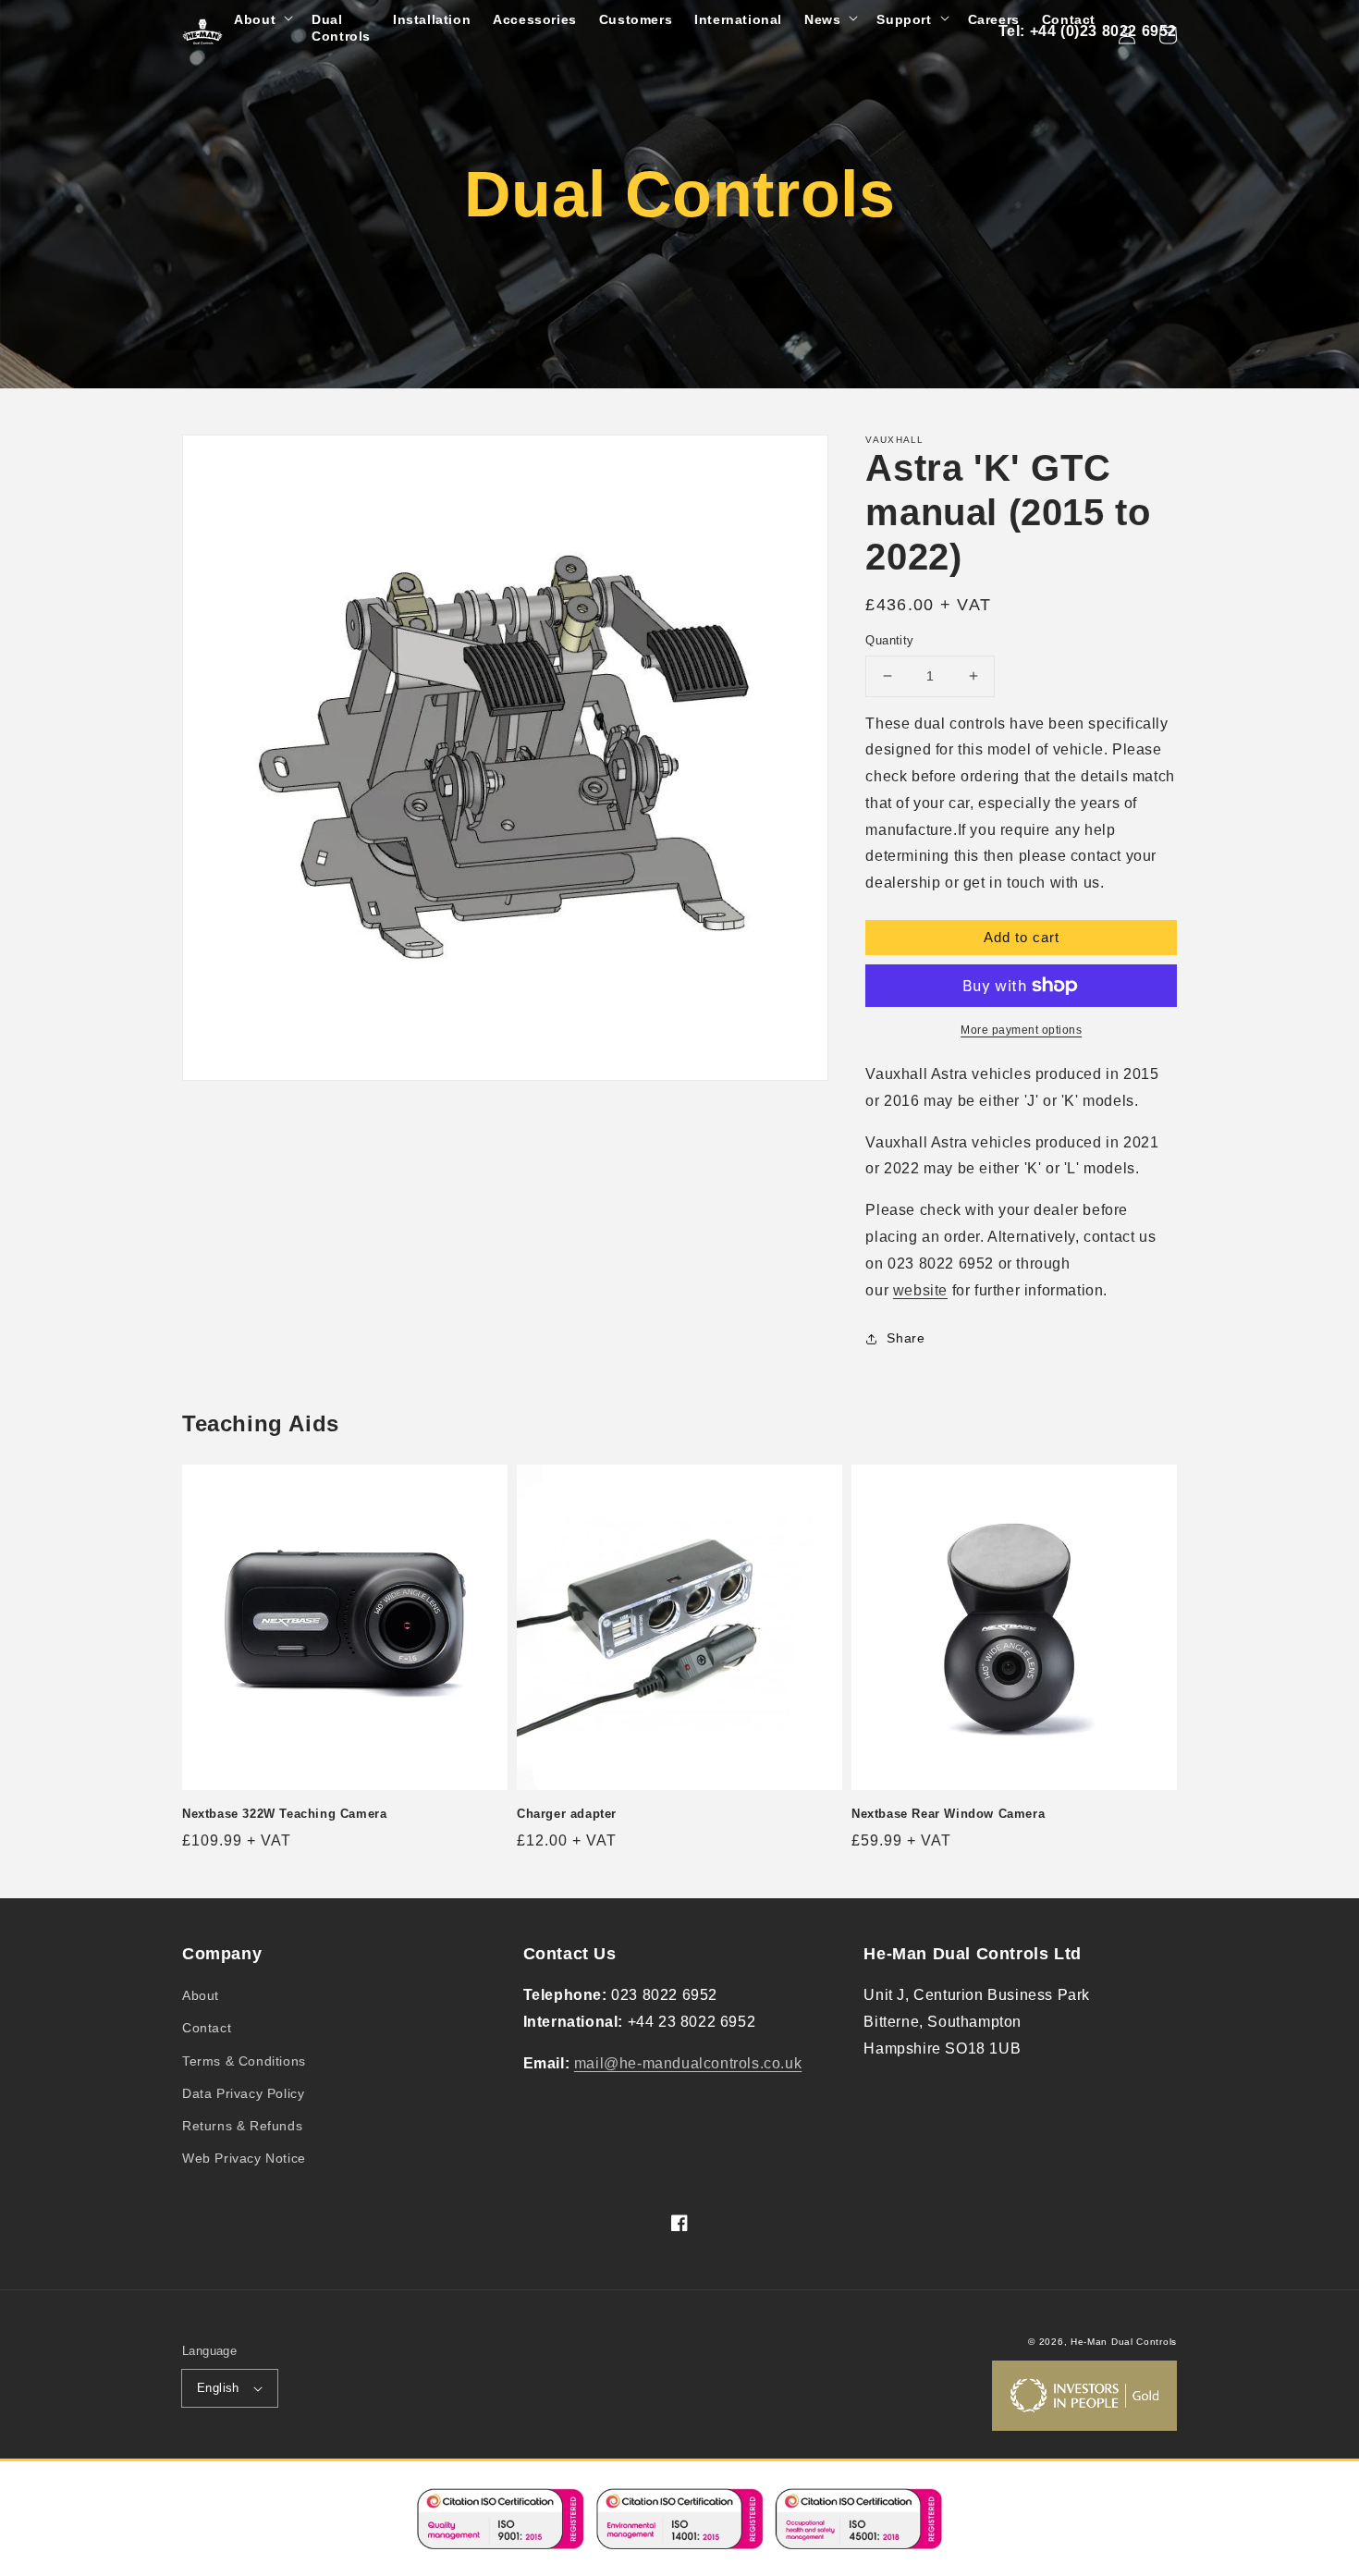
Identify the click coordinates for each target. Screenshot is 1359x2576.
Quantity (889, 640)
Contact (207, 2028)
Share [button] (906, 1338)
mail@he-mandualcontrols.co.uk (688, 2063)
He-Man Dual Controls (1124, 2342)
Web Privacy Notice (244, 2158)
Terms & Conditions (244, 2061)
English (218, 2388)
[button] (262, 19)
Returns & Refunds (242, 2126)
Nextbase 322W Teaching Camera (284, 1814)
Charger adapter (567, 1814)
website (920, 1290)
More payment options (1021, 1030)
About (201, 1995)
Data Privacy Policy (243, 2093)
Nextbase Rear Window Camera (948, 1814)
